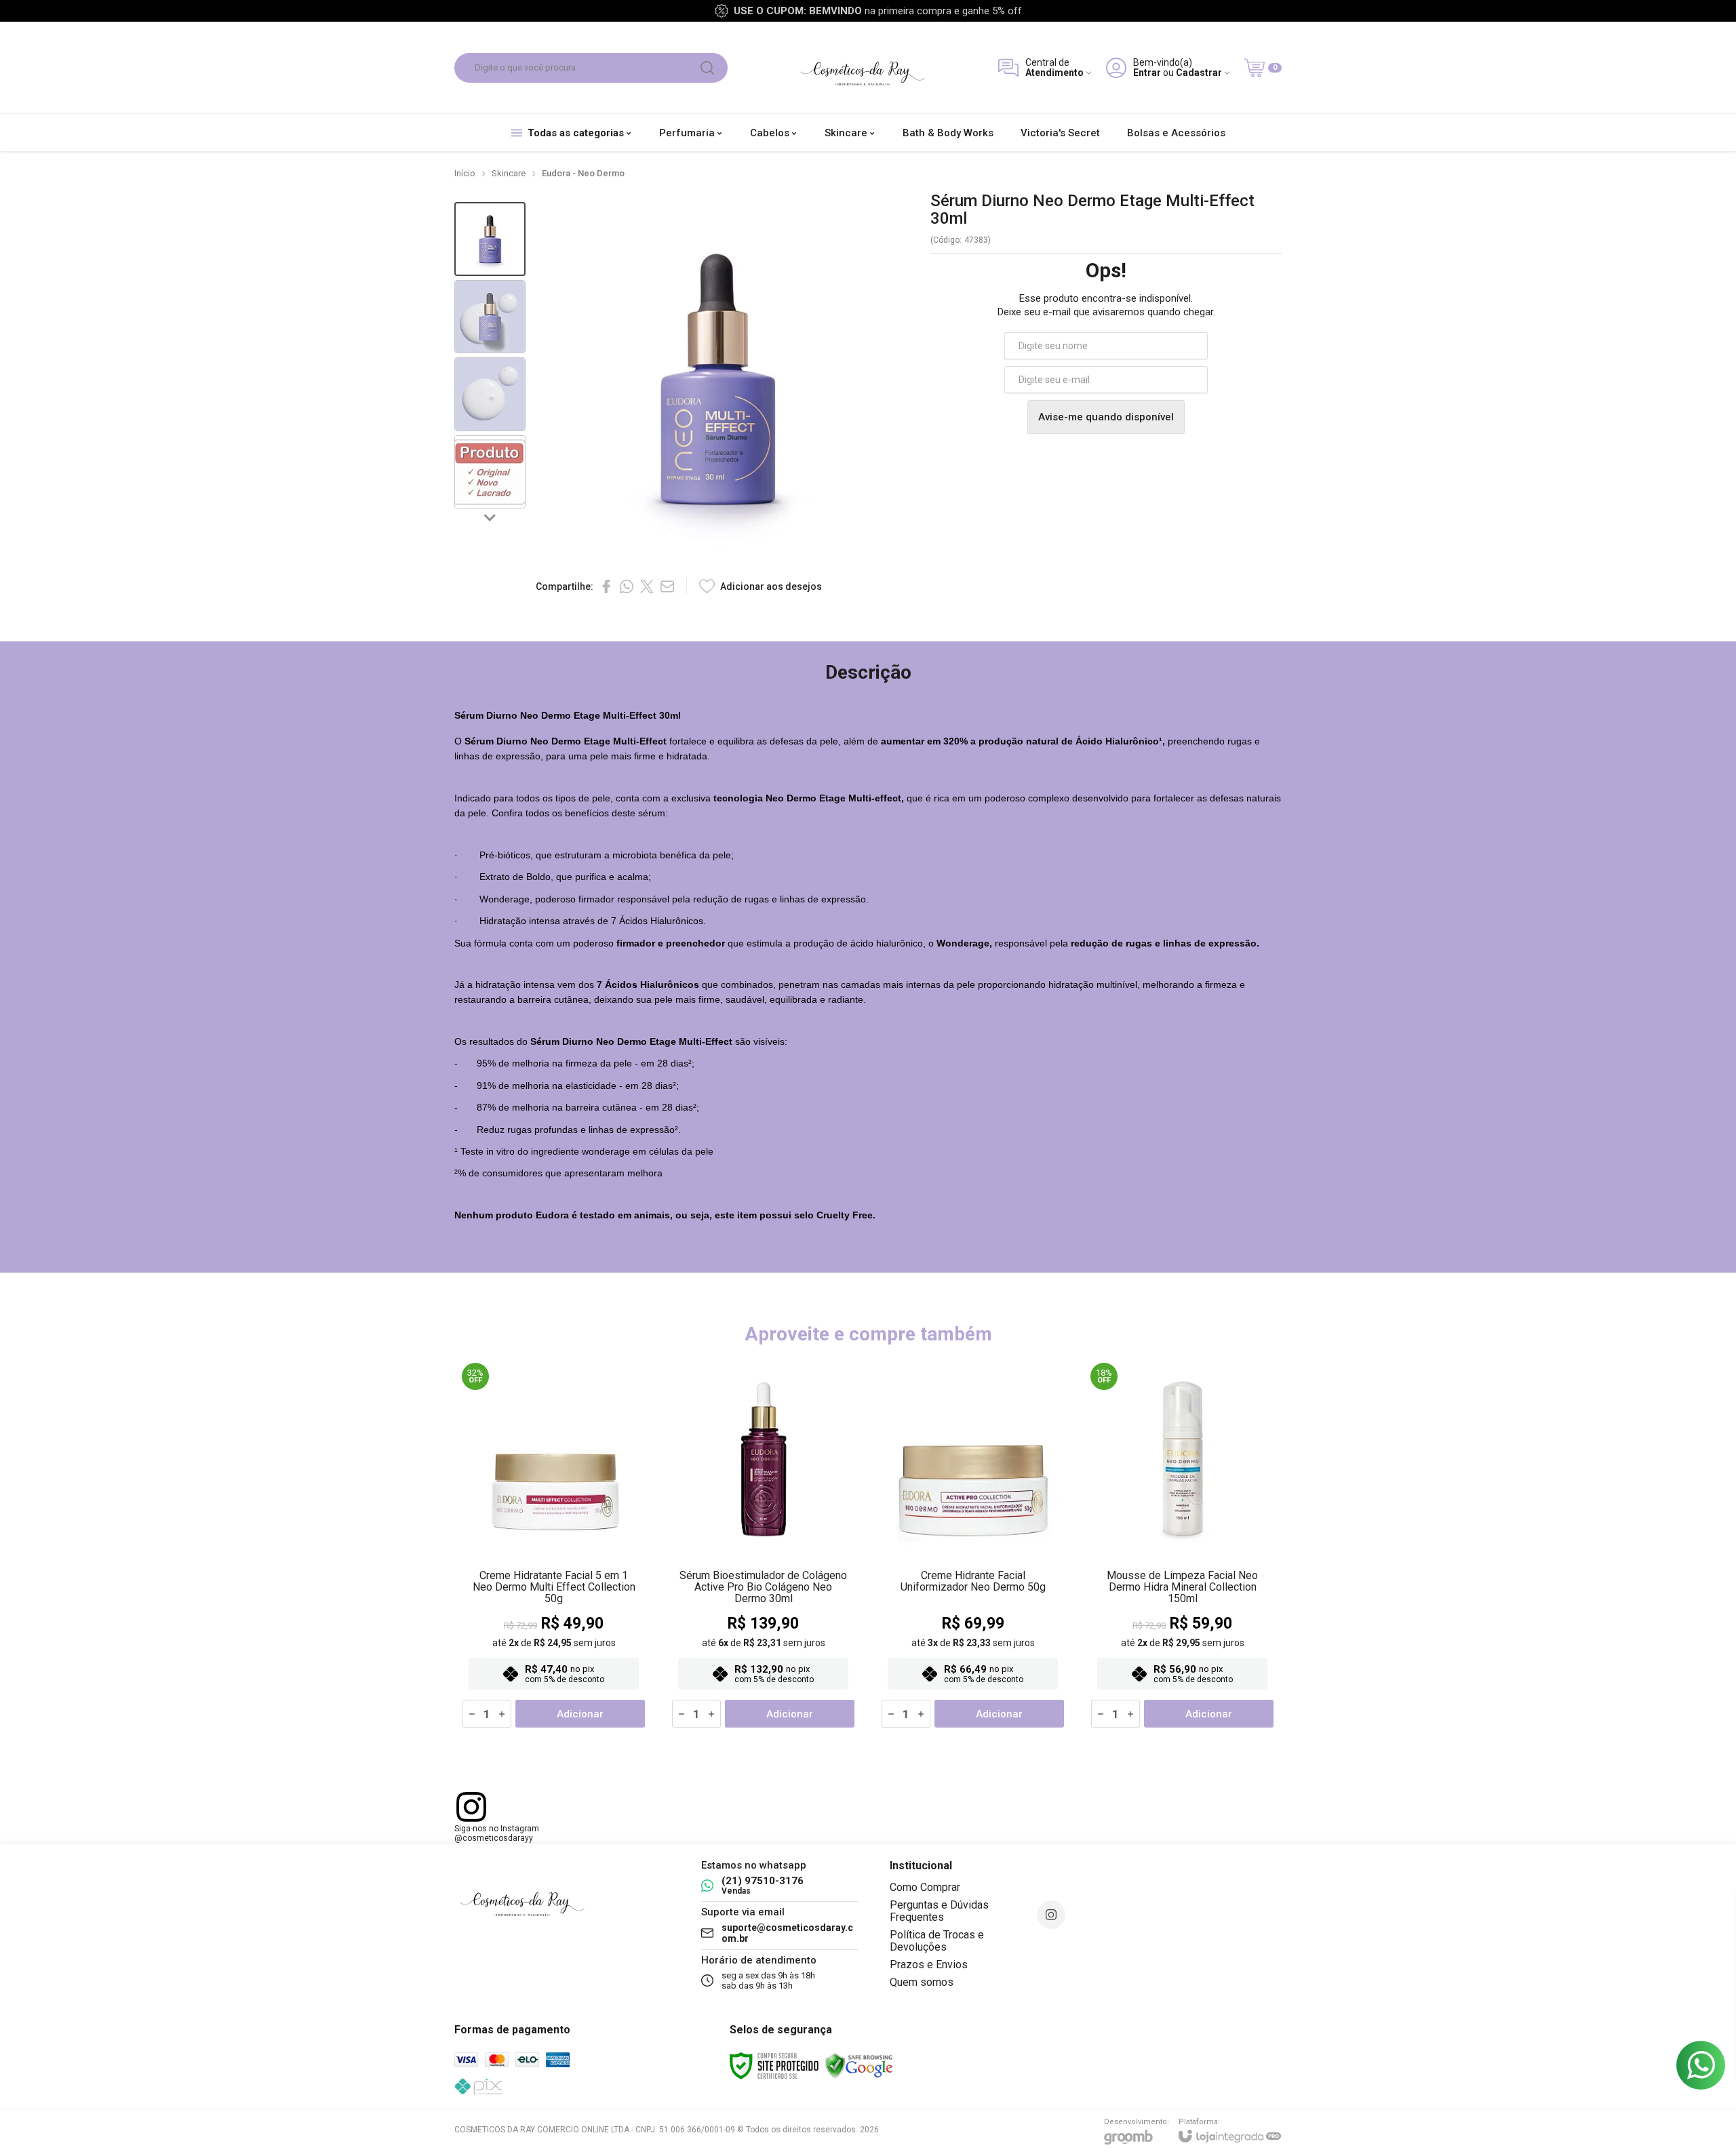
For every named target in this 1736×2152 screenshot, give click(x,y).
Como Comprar (925, 1887)
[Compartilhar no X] (647, 586)
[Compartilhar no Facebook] (606, 586)
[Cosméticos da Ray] (863, 67)
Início (465, 173)
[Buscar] (707, 68)
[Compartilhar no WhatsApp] (627, 586)
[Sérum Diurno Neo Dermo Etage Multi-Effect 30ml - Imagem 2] (490, 317)
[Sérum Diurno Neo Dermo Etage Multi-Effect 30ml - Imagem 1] (490, 239)
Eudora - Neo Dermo (583, 173)
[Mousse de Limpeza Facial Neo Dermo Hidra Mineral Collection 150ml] (1182, 1546)
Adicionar (580, 1714)
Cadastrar (1199, 73)
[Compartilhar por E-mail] (667, 586)
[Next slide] (490, 517)
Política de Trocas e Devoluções (937, 1941)
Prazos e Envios (929, 1965)
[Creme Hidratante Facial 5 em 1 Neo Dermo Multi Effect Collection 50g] (554, 1546)
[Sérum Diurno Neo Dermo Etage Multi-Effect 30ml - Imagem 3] (490, 394)
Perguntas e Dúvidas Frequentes (939, 1911)
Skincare (509, 173)
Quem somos (922, 1982)
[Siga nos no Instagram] (1051, 1915)
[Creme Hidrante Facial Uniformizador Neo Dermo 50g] (973, 1546)
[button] (490, 239)
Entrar (1147, 73)
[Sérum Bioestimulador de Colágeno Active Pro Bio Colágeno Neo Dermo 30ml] (763, 1546)
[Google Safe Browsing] (859, 2066)
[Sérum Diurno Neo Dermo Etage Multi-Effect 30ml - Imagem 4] (490, 472)
